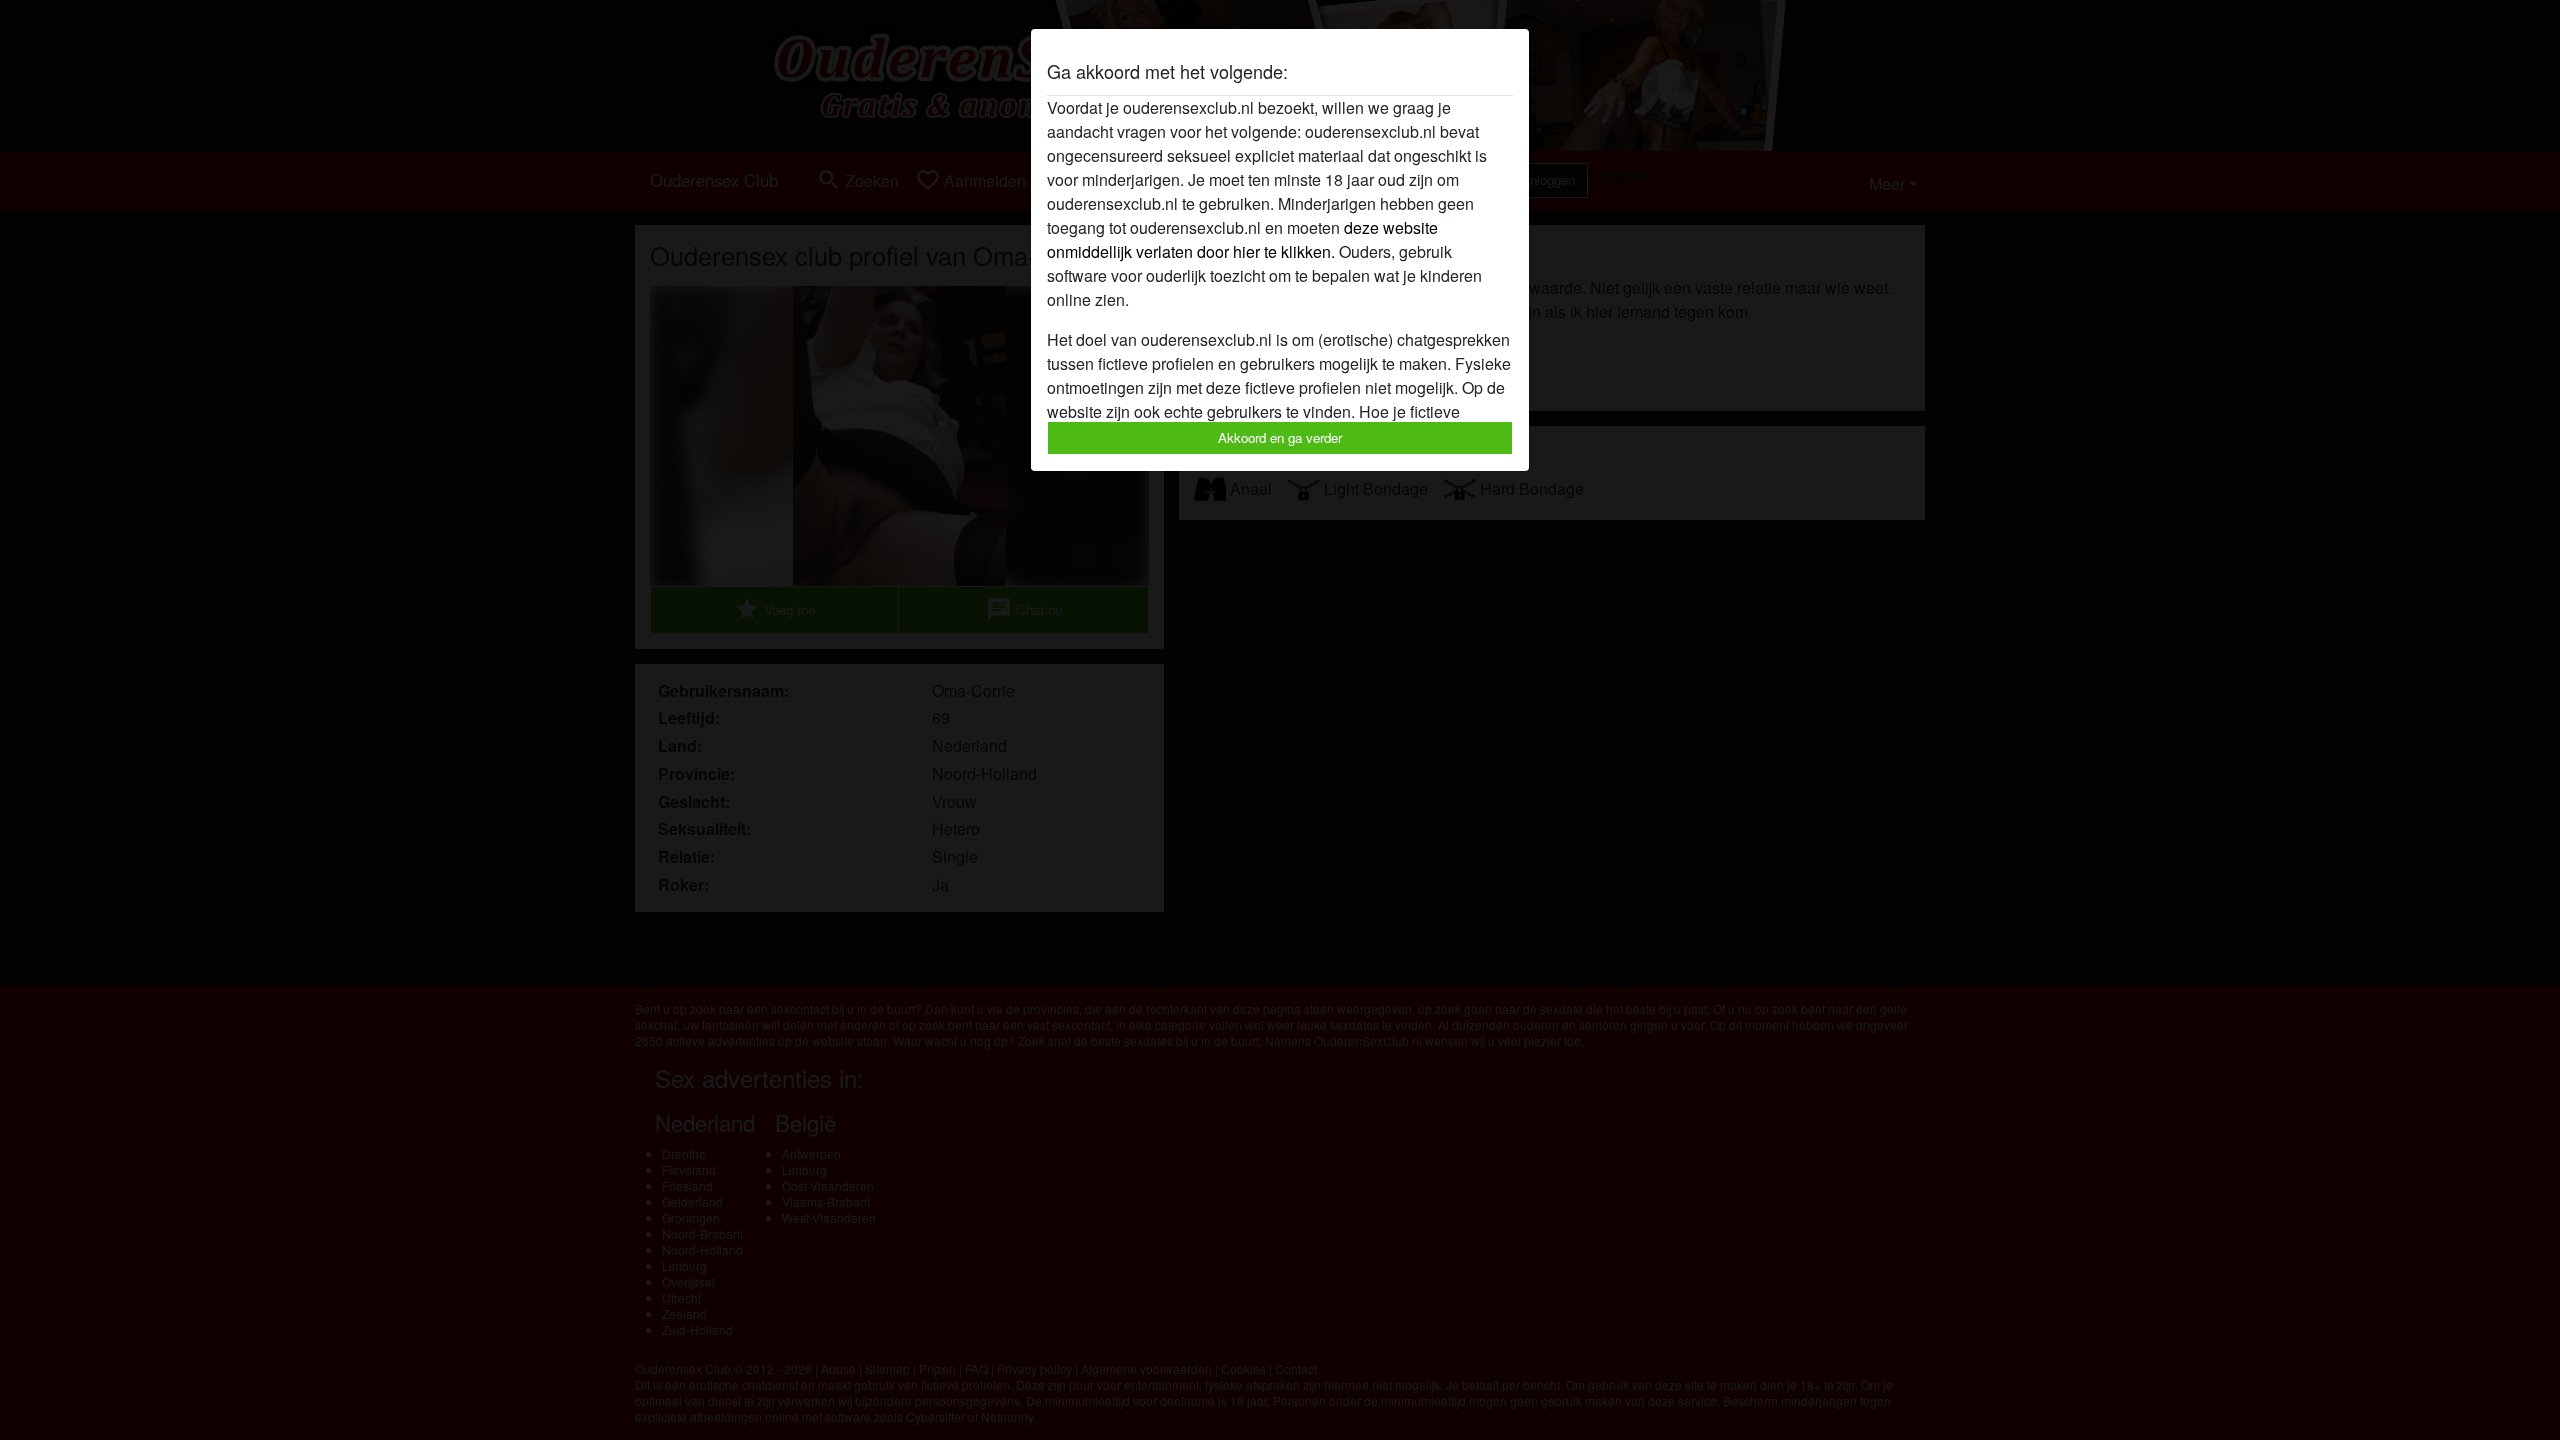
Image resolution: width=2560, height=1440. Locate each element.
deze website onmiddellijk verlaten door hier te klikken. (1242, 239)
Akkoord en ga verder (1280, 437)
